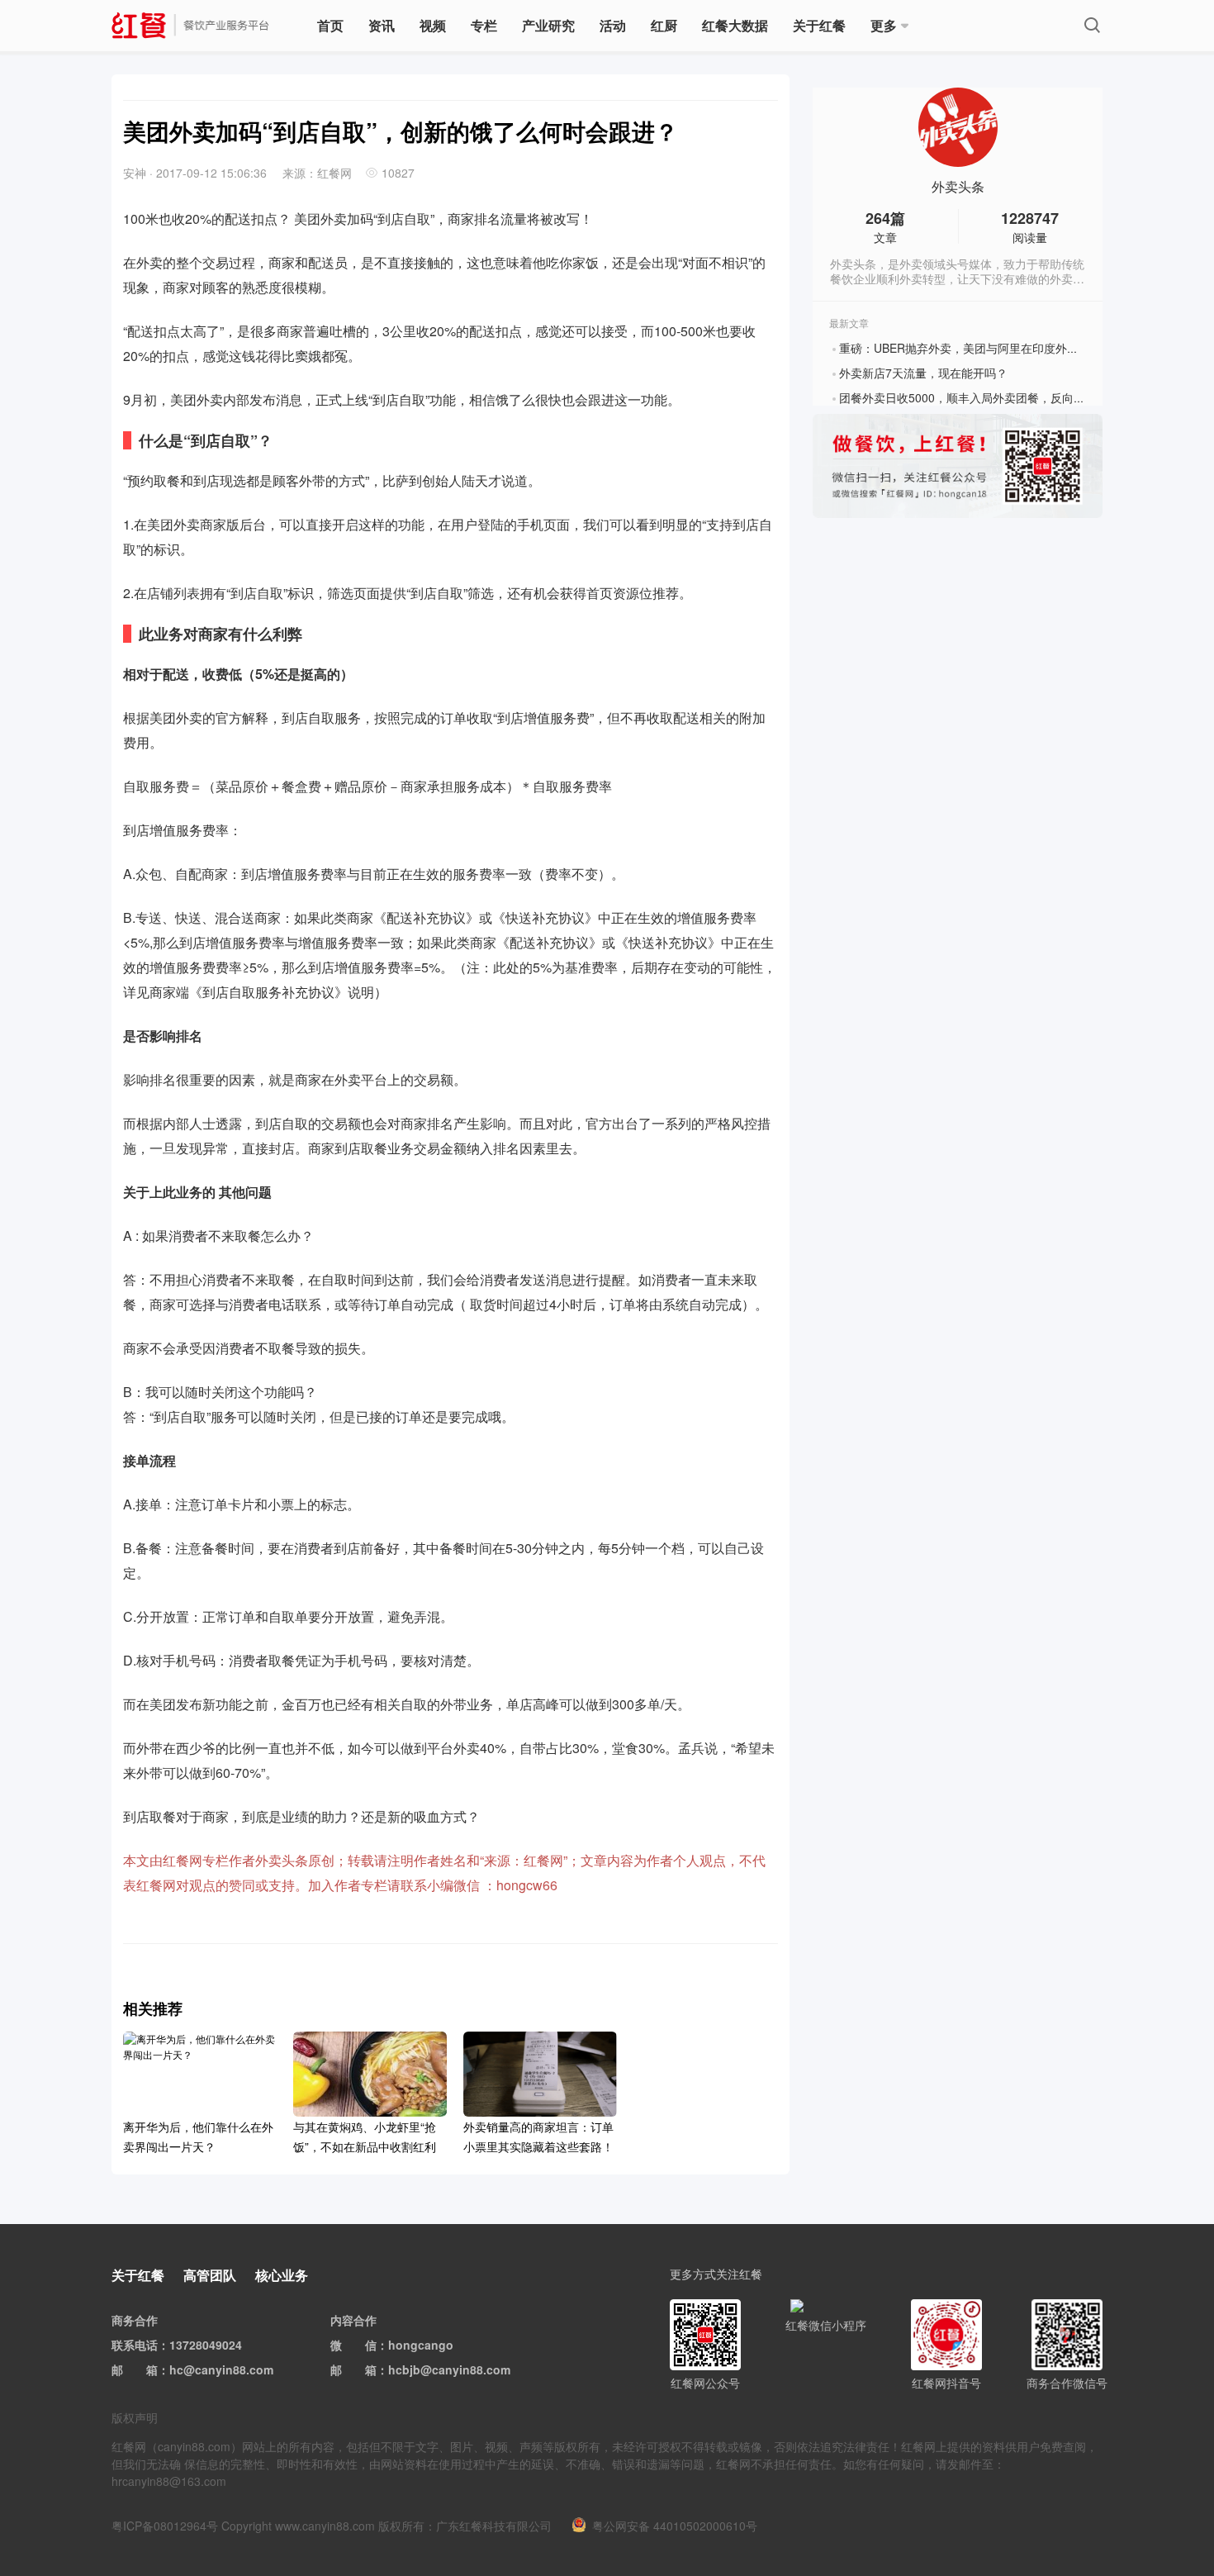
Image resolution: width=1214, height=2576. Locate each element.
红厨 (664, 25)
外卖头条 (958, 187)
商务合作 (135, 2320)
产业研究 (548, 25)
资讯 (382, 25)
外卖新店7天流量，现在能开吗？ (923, 373)
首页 (330, 25)
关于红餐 (819, 25)
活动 (613, 25)
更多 (884, 25)
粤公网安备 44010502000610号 (675, 2526)
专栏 (484, 25)
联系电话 (135, 2345)
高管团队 (210, 2275)
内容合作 (353, 2320)
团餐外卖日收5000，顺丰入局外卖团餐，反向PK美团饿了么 (993, 397)
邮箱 (146, 2369)
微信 (365, 2345)
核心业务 (282, 2275)
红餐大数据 (735, 25)
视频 (433, 25)
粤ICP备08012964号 (165, 2526)
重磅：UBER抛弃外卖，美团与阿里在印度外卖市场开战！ (988, 348)
